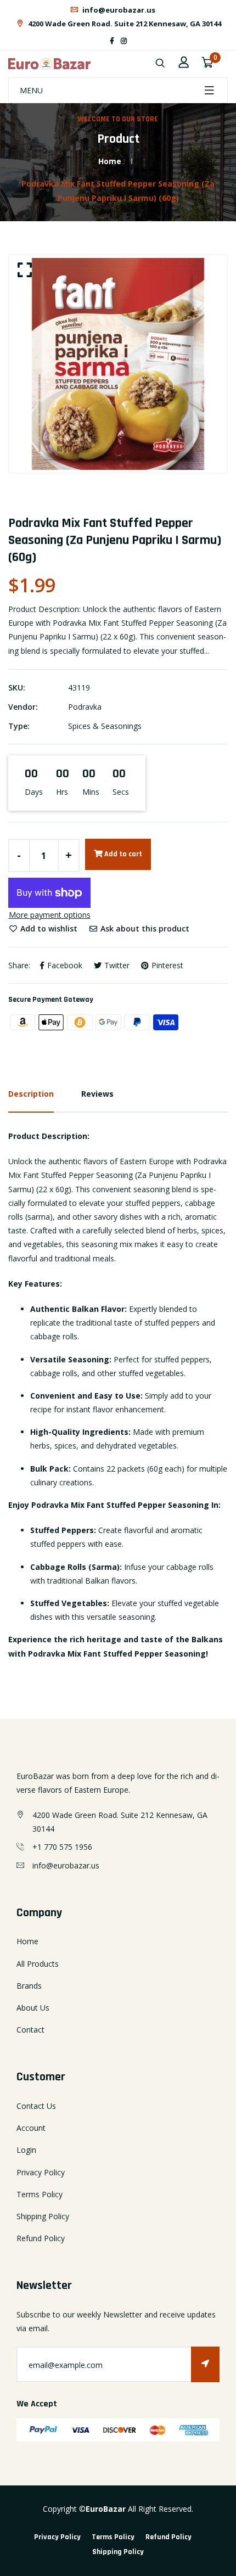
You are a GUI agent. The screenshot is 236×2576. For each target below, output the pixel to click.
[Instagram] (124, 41)
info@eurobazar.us (118, 10)
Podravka (85, 707)
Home (110, 161)
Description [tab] (31, 1094)
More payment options (50, 915)
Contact (30, 2030)
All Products (38, 1964)
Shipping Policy (43, 2216)
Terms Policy (40, 2194)
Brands (29, 1986)
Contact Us (36, 2106)
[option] (118, 364)
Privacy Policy (41, 2172)
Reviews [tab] (97, 1094)
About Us (33, 2008)
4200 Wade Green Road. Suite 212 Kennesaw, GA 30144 (124, 24)
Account (31, 2128)
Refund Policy (41, 2238)
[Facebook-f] (112, 41)
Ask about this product (144, 928)
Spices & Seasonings (105, 726)
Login (26, 2150)
